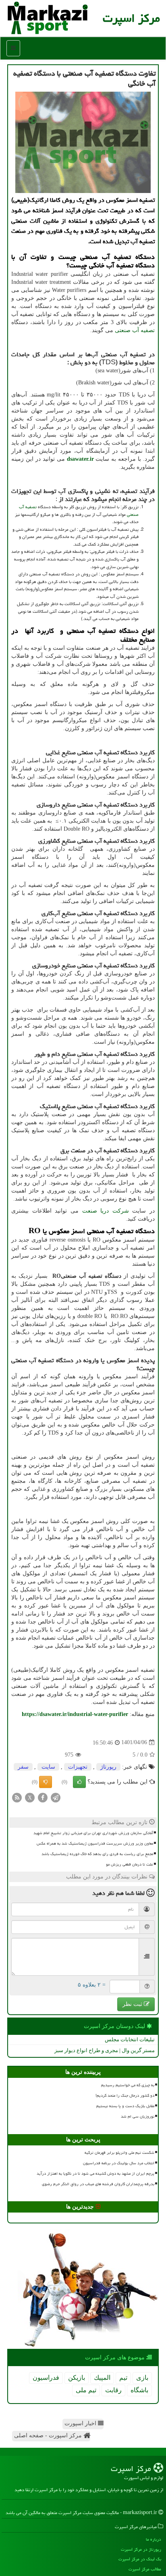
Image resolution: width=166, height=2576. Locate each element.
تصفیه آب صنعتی (135, 330)
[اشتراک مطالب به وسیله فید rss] (17, 1797)
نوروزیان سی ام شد (138, 2116)
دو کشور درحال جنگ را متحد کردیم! (125, 2096)
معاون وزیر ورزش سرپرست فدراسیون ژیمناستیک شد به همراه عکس (95, 1843)
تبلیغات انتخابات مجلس (130, 2039)
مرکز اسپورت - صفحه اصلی (49, 2435)
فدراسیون (46, 2378)
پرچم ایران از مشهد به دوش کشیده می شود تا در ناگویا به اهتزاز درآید (95, 2174)
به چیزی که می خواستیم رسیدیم (128, 2085)
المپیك (102, 2378)
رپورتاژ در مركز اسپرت (141, 2549)
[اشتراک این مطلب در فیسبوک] (43, 1797)
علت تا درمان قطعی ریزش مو (130, 1864)
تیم (123, 2378)
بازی (142, 2378)
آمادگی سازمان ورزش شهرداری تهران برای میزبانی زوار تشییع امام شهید (93, 1833)
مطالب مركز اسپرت (145, 2569)
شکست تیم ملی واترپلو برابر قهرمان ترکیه (119, 2153)
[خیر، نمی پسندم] (46, 1782)
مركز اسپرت (131, 18)
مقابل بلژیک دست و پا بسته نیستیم (125, 2106)
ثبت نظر (133, 2004)
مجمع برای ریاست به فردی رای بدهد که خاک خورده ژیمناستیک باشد (97, 1854)
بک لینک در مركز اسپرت (140, 2559)
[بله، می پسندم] (79, 1782)
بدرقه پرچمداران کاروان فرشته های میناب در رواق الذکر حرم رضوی (98, 2184)
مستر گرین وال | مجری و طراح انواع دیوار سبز (105, 2050)
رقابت (113, 2390)
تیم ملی (86, 2390)
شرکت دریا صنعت (106, 1211)
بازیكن (77, 2378)
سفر (23, 1767)
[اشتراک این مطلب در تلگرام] (56, 1797)
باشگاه (139, 2390)
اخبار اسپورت (81, 2423)
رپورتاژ (108, 1767)
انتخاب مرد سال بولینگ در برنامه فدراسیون (119, 2163)
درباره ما (154, 2539)
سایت (48, 1767)
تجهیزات (78, 1767)
